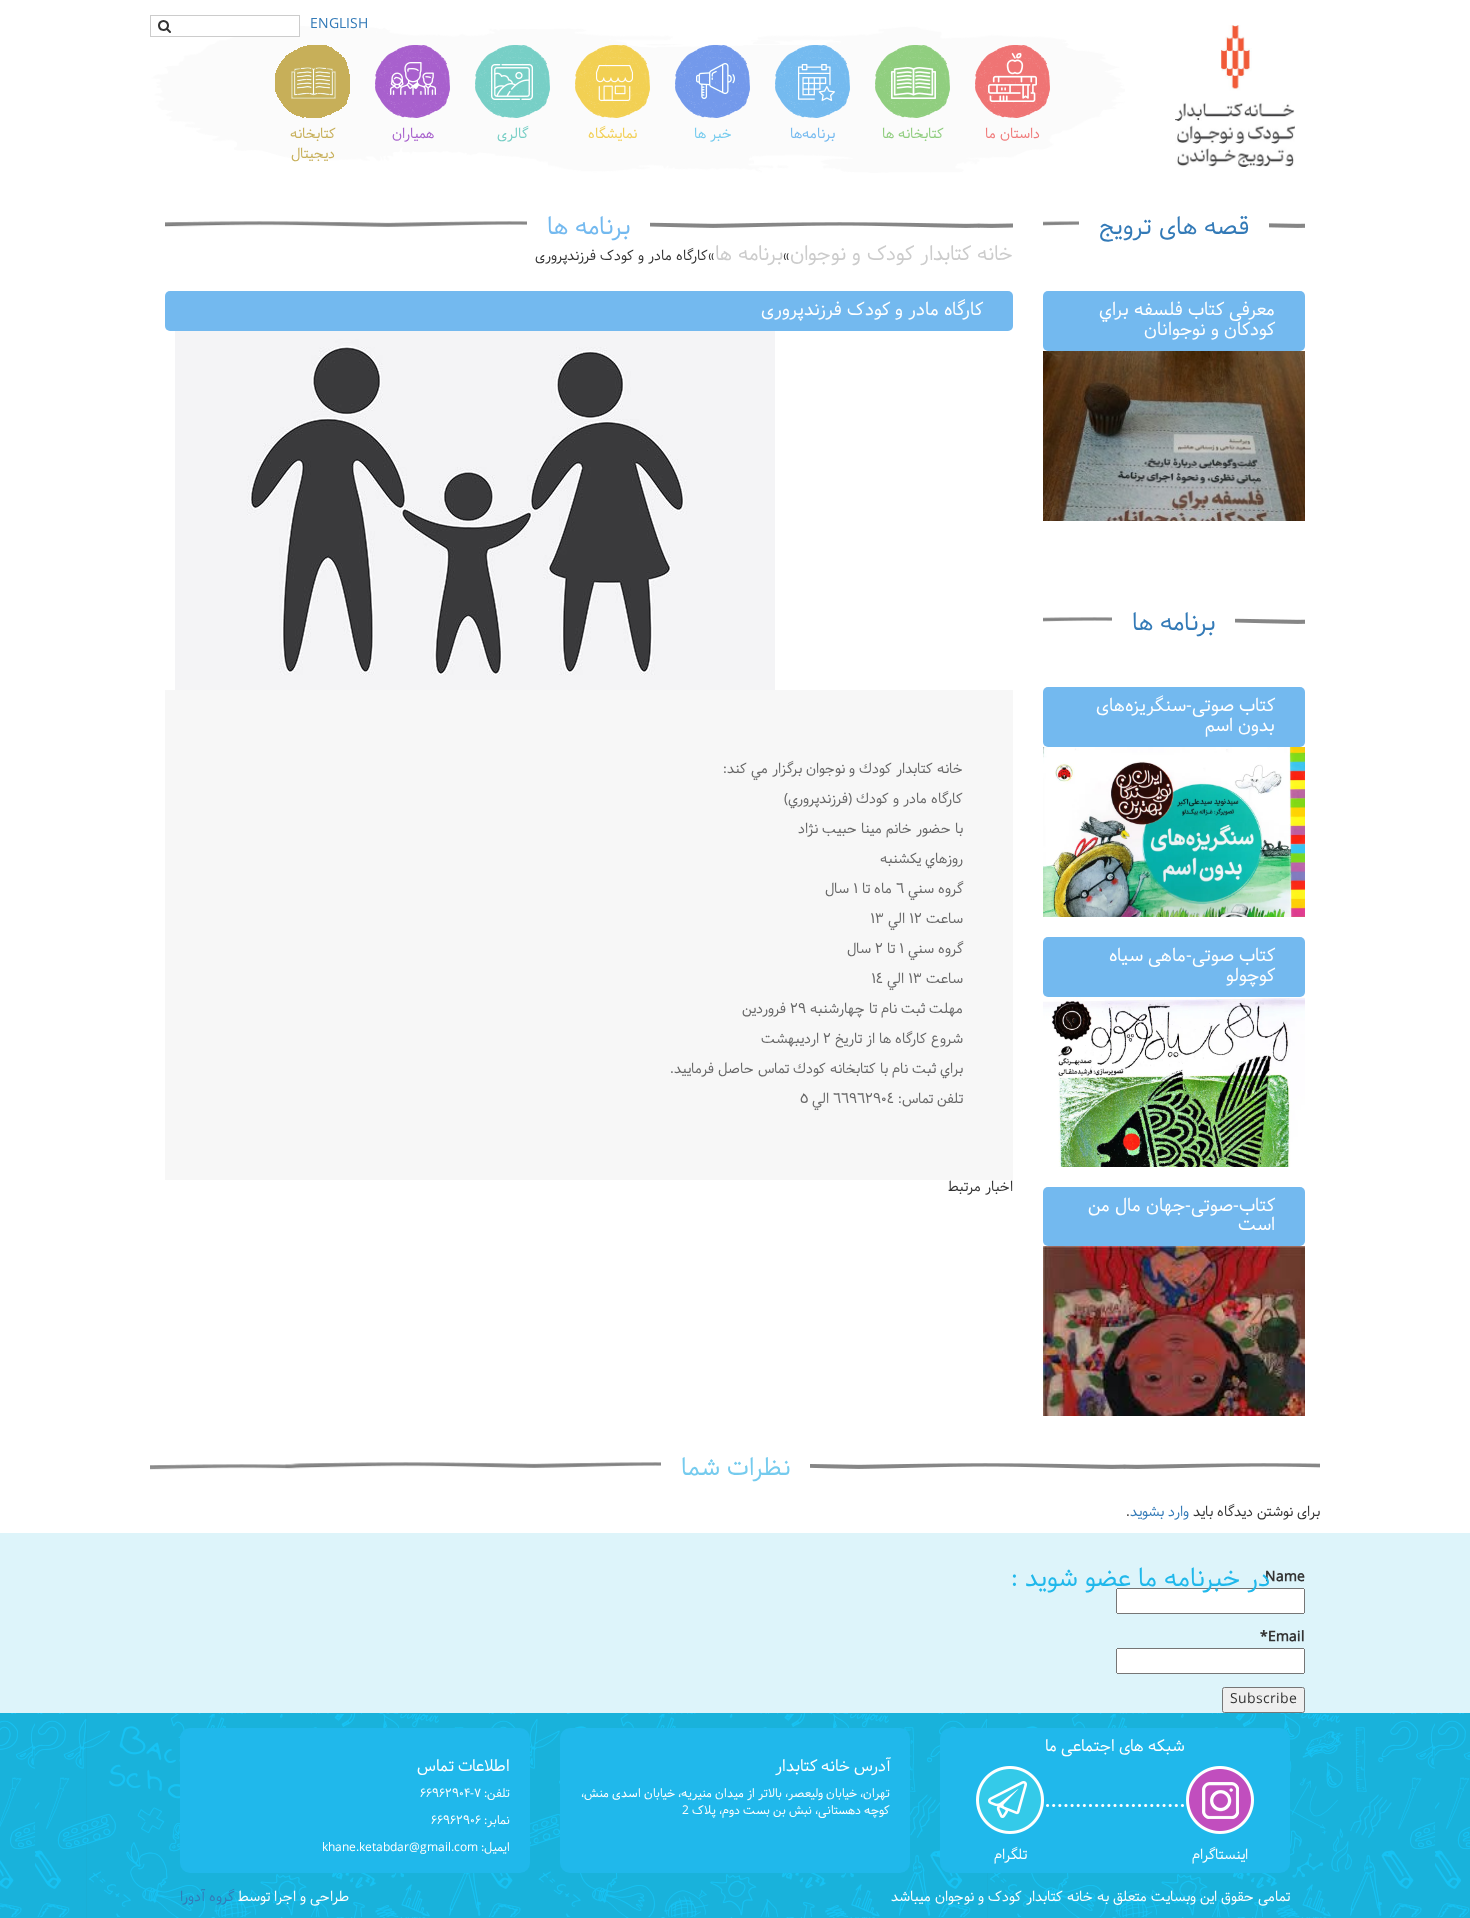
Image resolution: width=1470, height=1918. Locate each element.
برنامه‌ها (812, 134)
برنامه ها (1173, 624)
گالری (512, 134)
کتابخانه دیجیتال (313, 144)
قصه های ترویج (1174, 228)
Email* (1282, 1638)
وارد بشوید (1159, 1512)
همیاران (413, 134)
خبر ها (713, 134)
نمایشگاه (612, 134)
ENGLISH (339, 24)
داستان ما (1012, 134)
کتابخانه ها (913, 134)
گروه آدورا (207, 1897)
